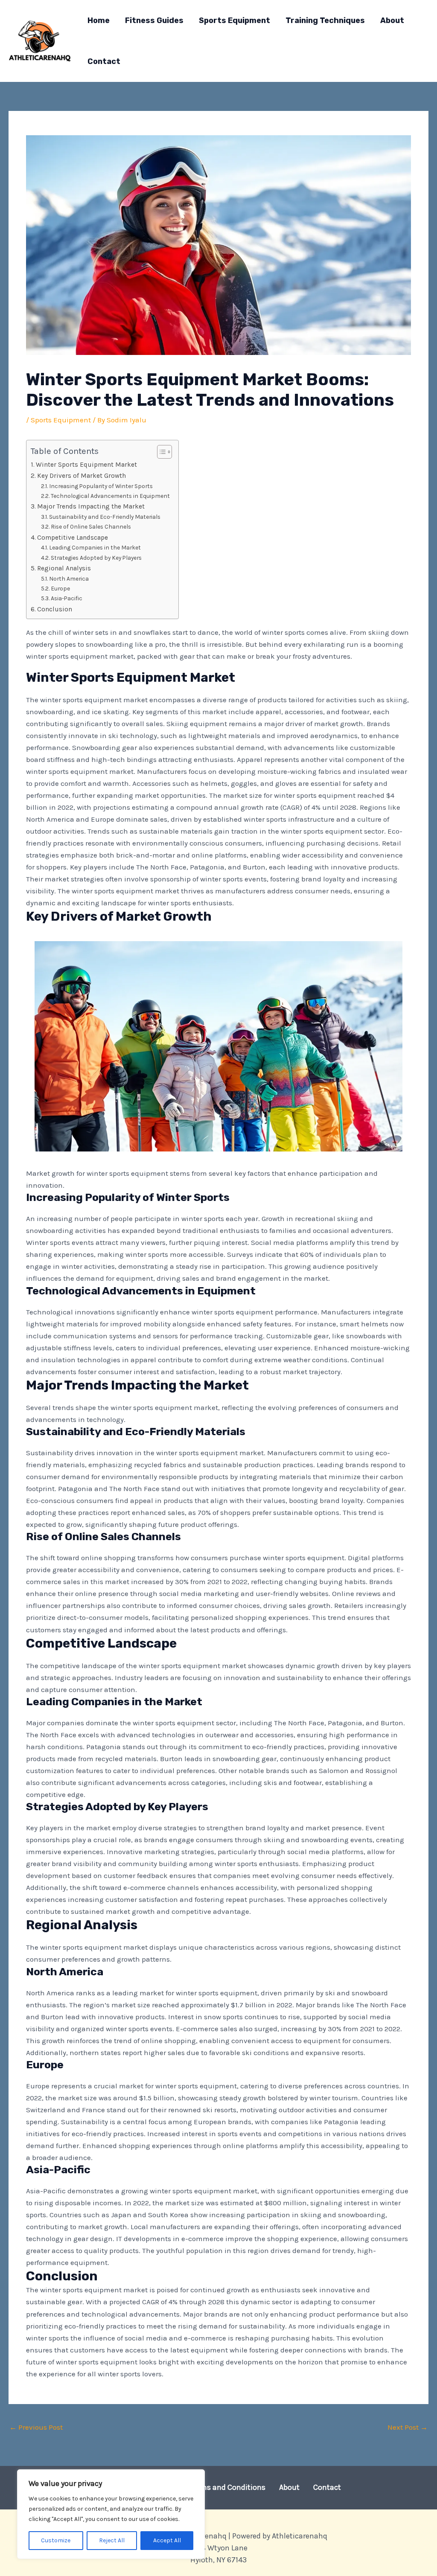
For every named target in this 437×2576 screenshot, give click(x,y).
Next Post (408, 2427)
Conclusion (55, 609)
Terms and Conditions (228, 2487)
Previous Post (36, 2427)
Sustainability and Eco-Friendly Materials (105, 517)
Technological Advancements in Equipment (110, 496)
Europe (60, 588)
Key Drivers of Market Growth (82, 476)
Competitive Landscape (73, 538)
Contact (327, 2487)
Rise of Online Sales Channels (91, 526)
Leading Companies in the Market (95, 547)
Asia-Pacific (67, 598)
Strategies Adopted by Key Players (96, 558)
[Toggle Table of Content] (160, 452)
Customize (56, 2540)
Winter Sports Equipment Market (86, 465)
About (289, 2487)
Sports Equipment (61, 420)
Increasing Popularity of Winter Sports (101, 486)
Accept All (167, 2540)
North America (69, 579)
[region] (111, 2514)
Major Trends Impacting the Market (91, 506)
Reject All (112, 2540)
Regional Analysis (64, 568)
